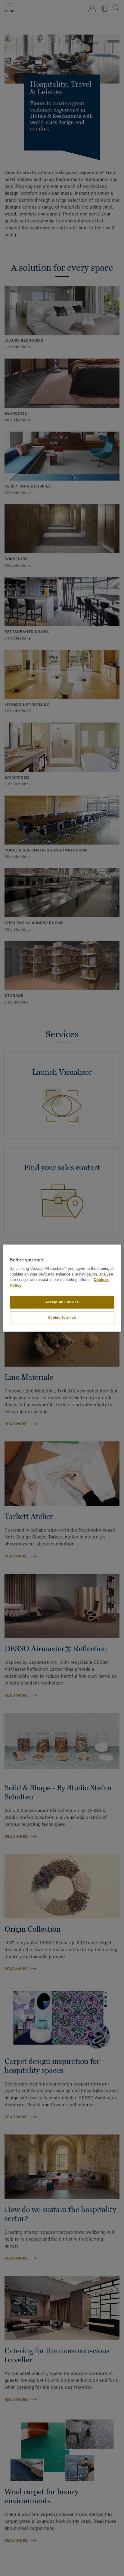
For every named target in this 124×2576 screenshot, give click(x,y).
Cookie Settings (62, 1318)
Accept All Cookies (62, 1302)
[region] (62, 1288)
